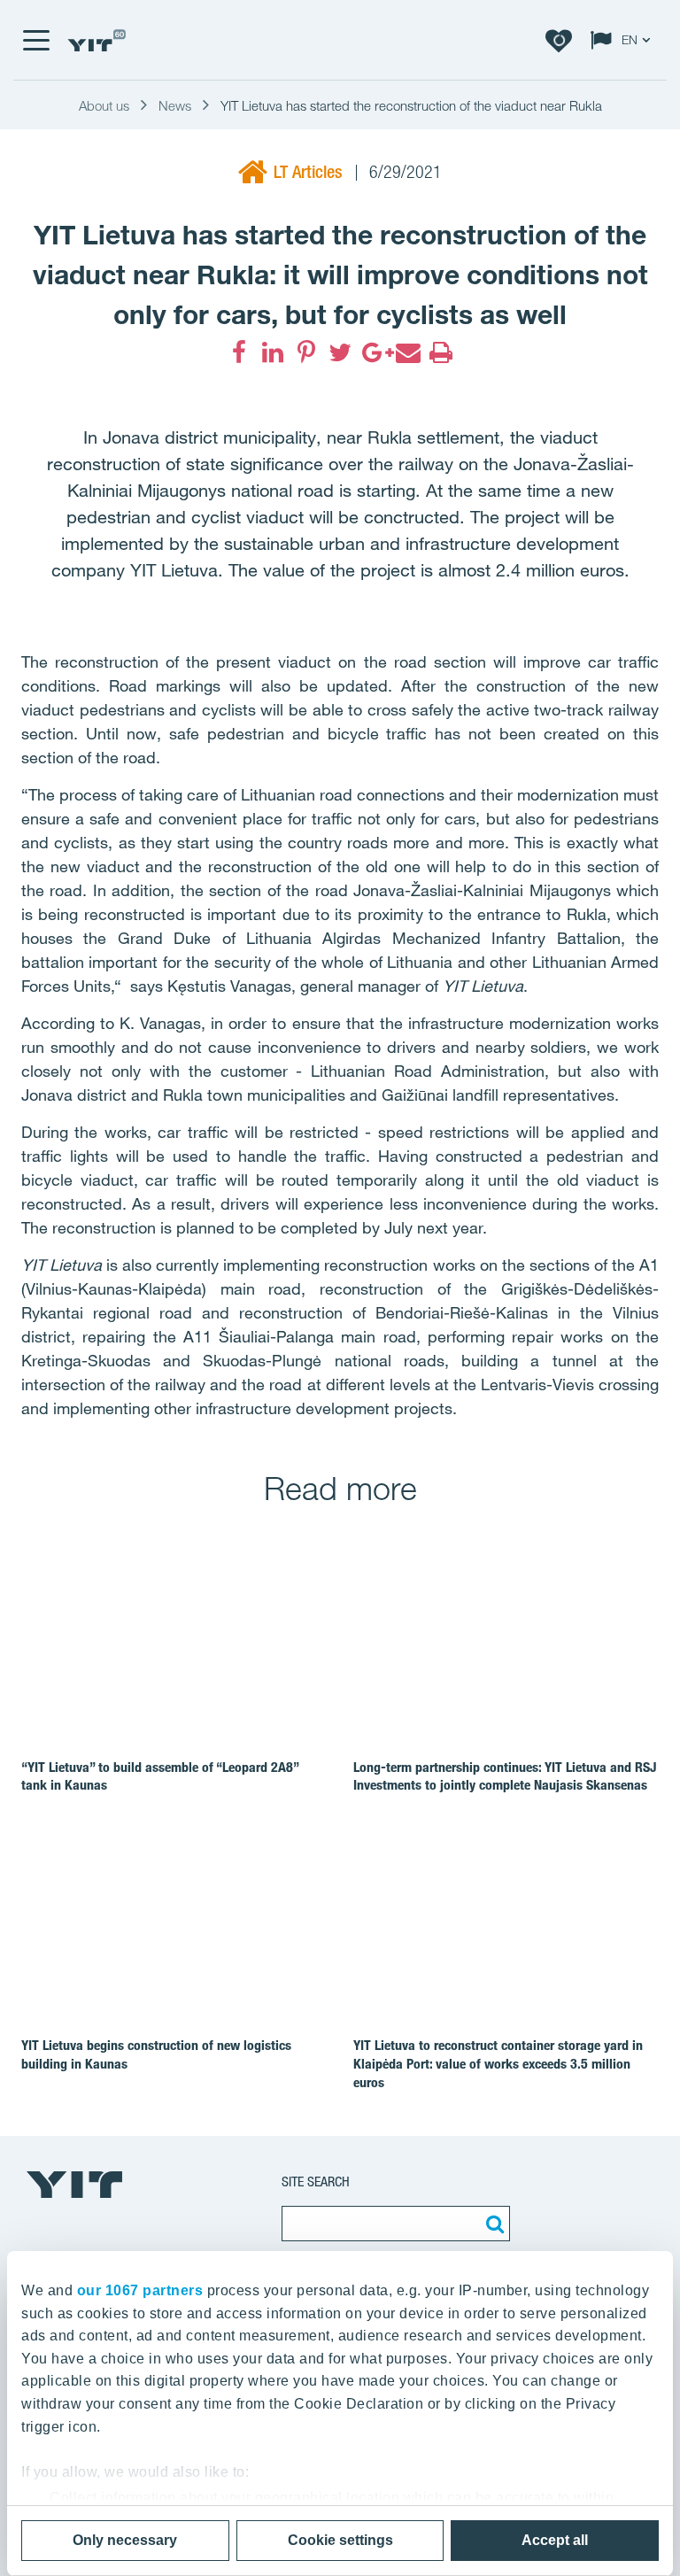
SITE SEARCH (316, 2181)
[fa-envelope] (407, 352)
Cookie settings (340, 2540)
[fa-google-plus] (374, 352)
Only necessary (125, 2540)
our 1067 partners (140, 2290)
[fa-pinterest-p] (306, 352)
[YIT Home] (97, 40)
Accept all (555, 2540)
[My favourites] (559, 40)
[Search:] (492, 2224)
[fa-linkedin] (273, 352)
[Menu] (35, 40)
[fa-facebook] (239, 352)
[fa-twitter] (340, 352)
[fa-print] (441, 352)
